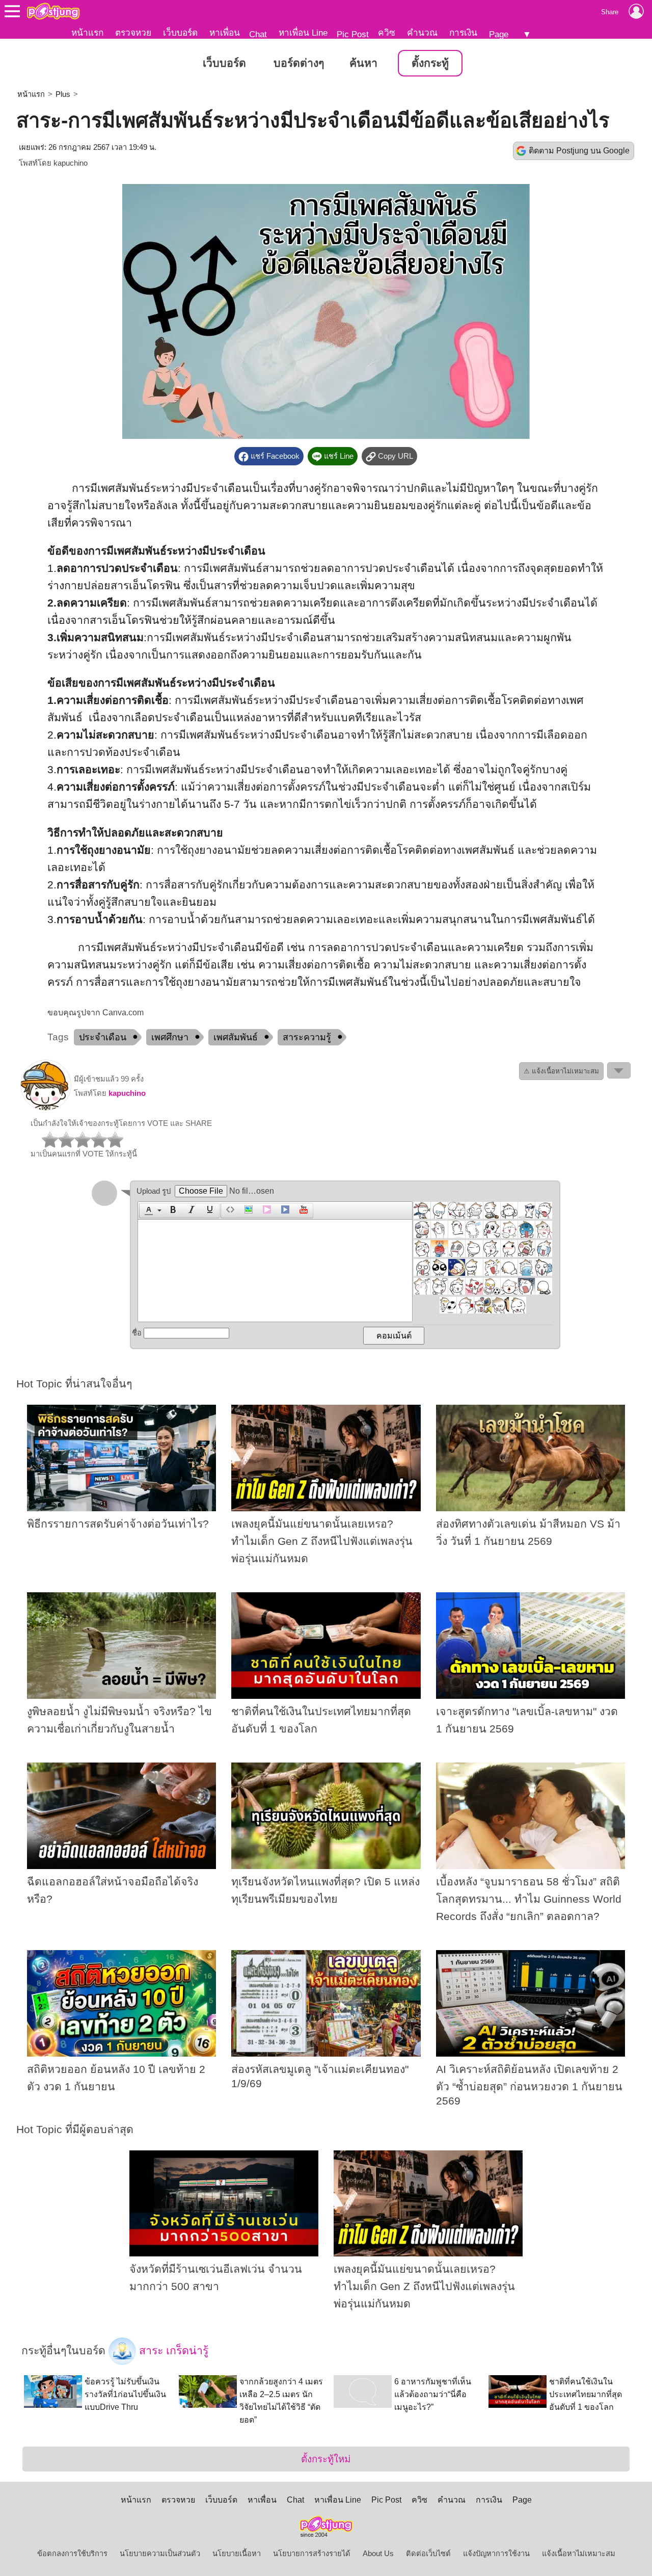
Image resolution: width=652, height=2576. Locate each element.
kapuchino (71, 163)
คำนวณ (422, 33)
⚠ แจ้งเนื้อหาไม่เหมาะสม (561, 1071)
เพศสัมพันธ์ (236, 1037)
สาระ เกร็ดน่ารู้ (172, 2351)
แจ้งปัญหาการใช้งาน (496, 2554)
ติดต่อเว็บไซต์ (428, 2554)
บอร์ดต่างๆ (299, 63)
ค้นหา (363, 63)
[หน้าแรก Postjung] (53, 11)
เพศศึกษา (170, 1037)
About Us (378, 2554)
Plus (63, 94)
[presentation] (147, 1211)
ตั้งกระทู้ (430, 63)
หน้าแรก (87, 33)
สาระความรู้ (307, 1037)
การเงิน (463, 33)
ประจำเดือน (103, 1037)
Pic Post (353, 34)
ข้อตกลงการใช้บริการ (72, 2554)
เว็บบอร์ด (180, 33)
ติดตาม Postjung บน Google (579, 151)
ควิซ (387, 33)
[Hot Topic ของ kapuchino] (46, 1108)
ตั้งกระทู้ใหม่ (326, 2459)
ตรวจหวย (133, 33)
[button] (152, 1211)
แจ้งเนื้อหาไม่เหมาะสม (579, 2554)
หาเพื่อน (225, 33)
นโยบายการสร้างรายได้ (312, 2554)
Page (499, 34)
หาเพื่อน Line (303, 33)
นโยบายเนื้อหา (237, 2554)
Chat (258, 34)
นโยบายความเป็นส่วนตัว (160, 2554)
